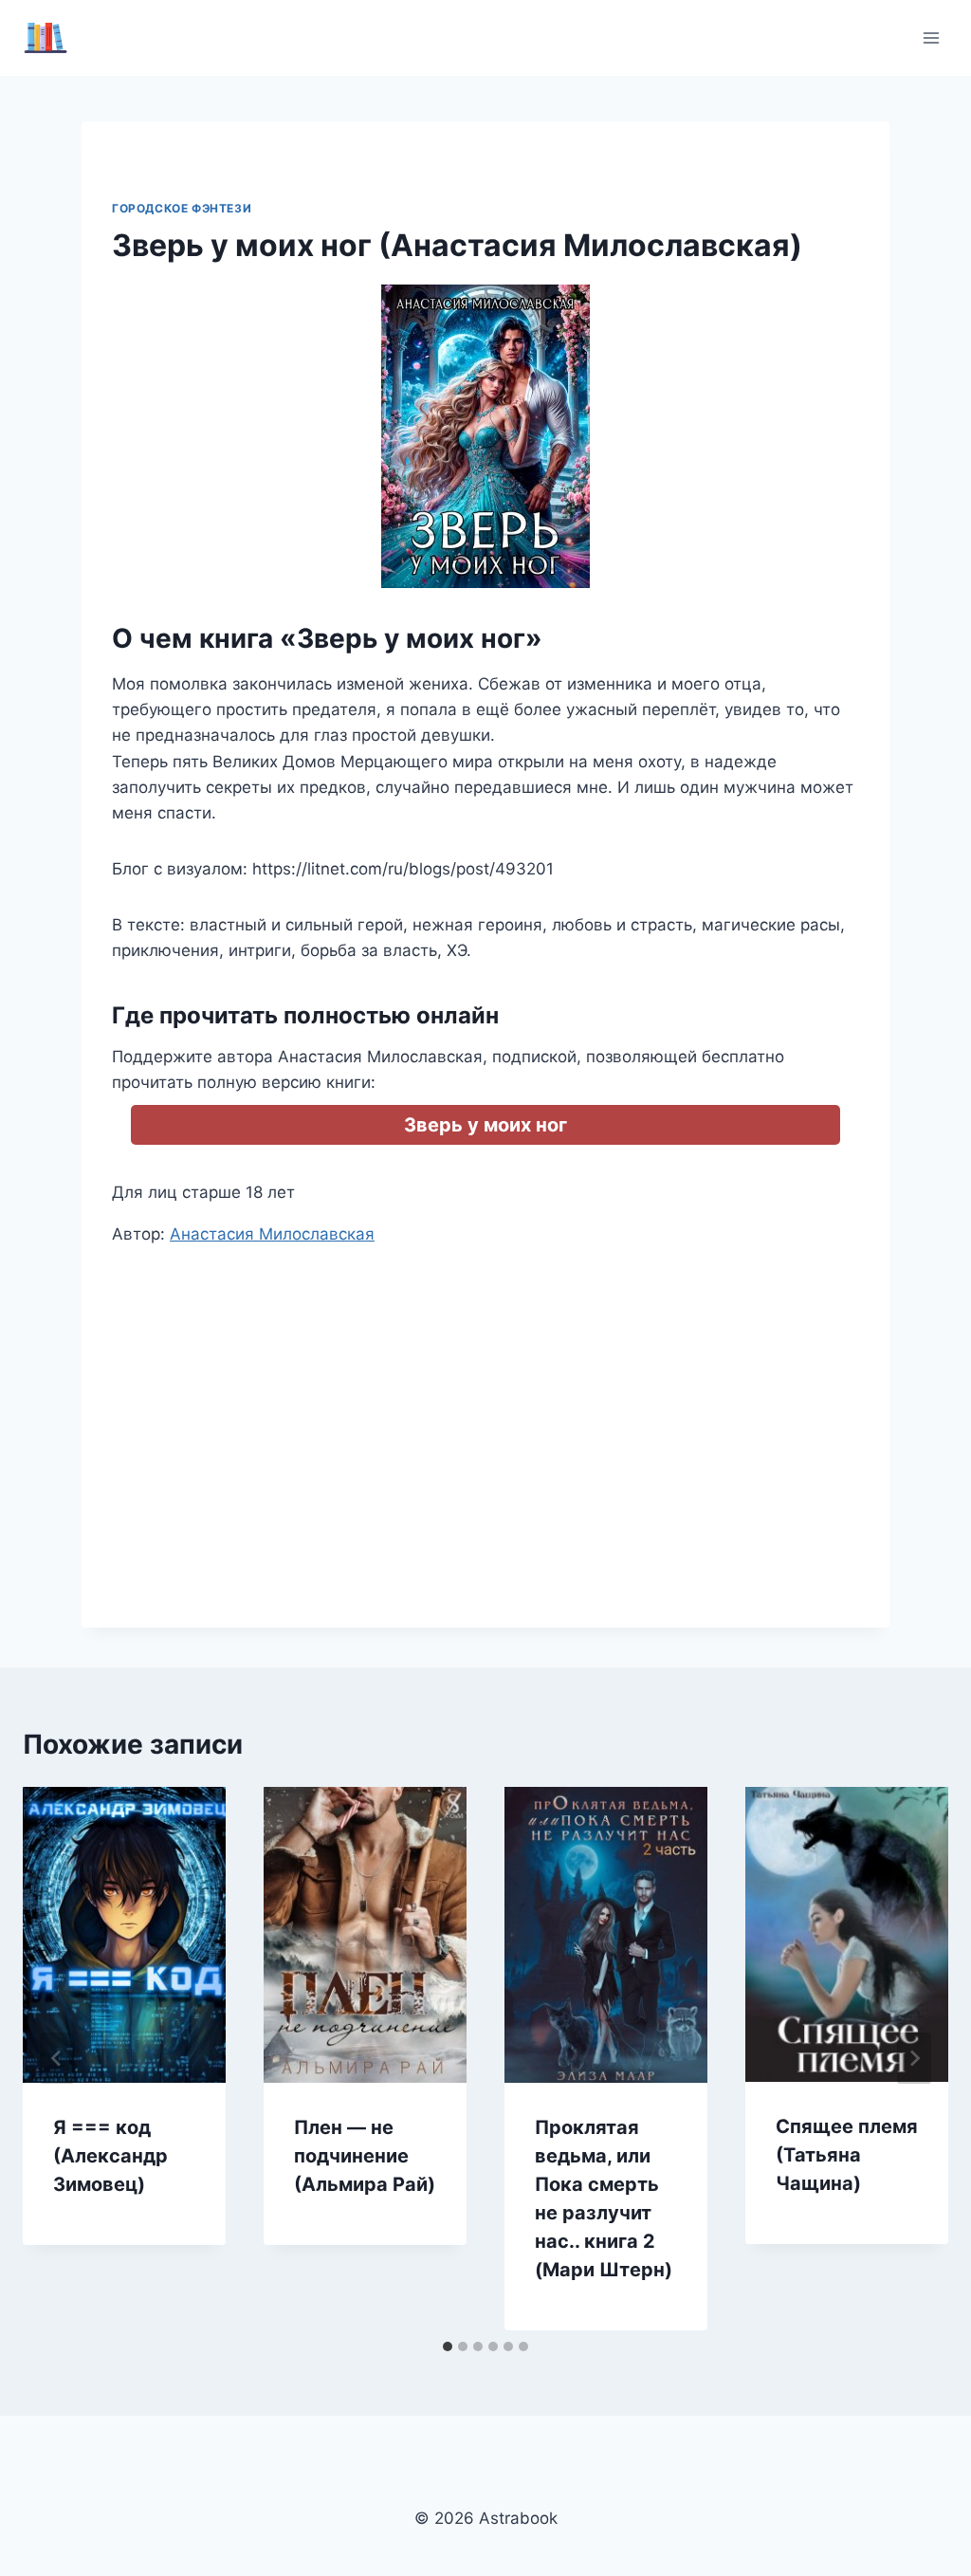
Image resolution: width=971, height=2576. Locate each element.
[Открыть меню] (931, 37)
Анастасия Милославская (272, 1234)
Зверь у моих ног (485, 1125)
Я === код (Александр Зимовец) (110, 2156)
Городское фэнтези (182, 208)
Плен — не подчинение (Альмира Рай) (365, 2156)
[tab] (448, 2346)
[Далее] (914, 2058)
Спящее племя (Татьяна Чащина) (847, 2155)
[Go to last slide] (57, 2058)
